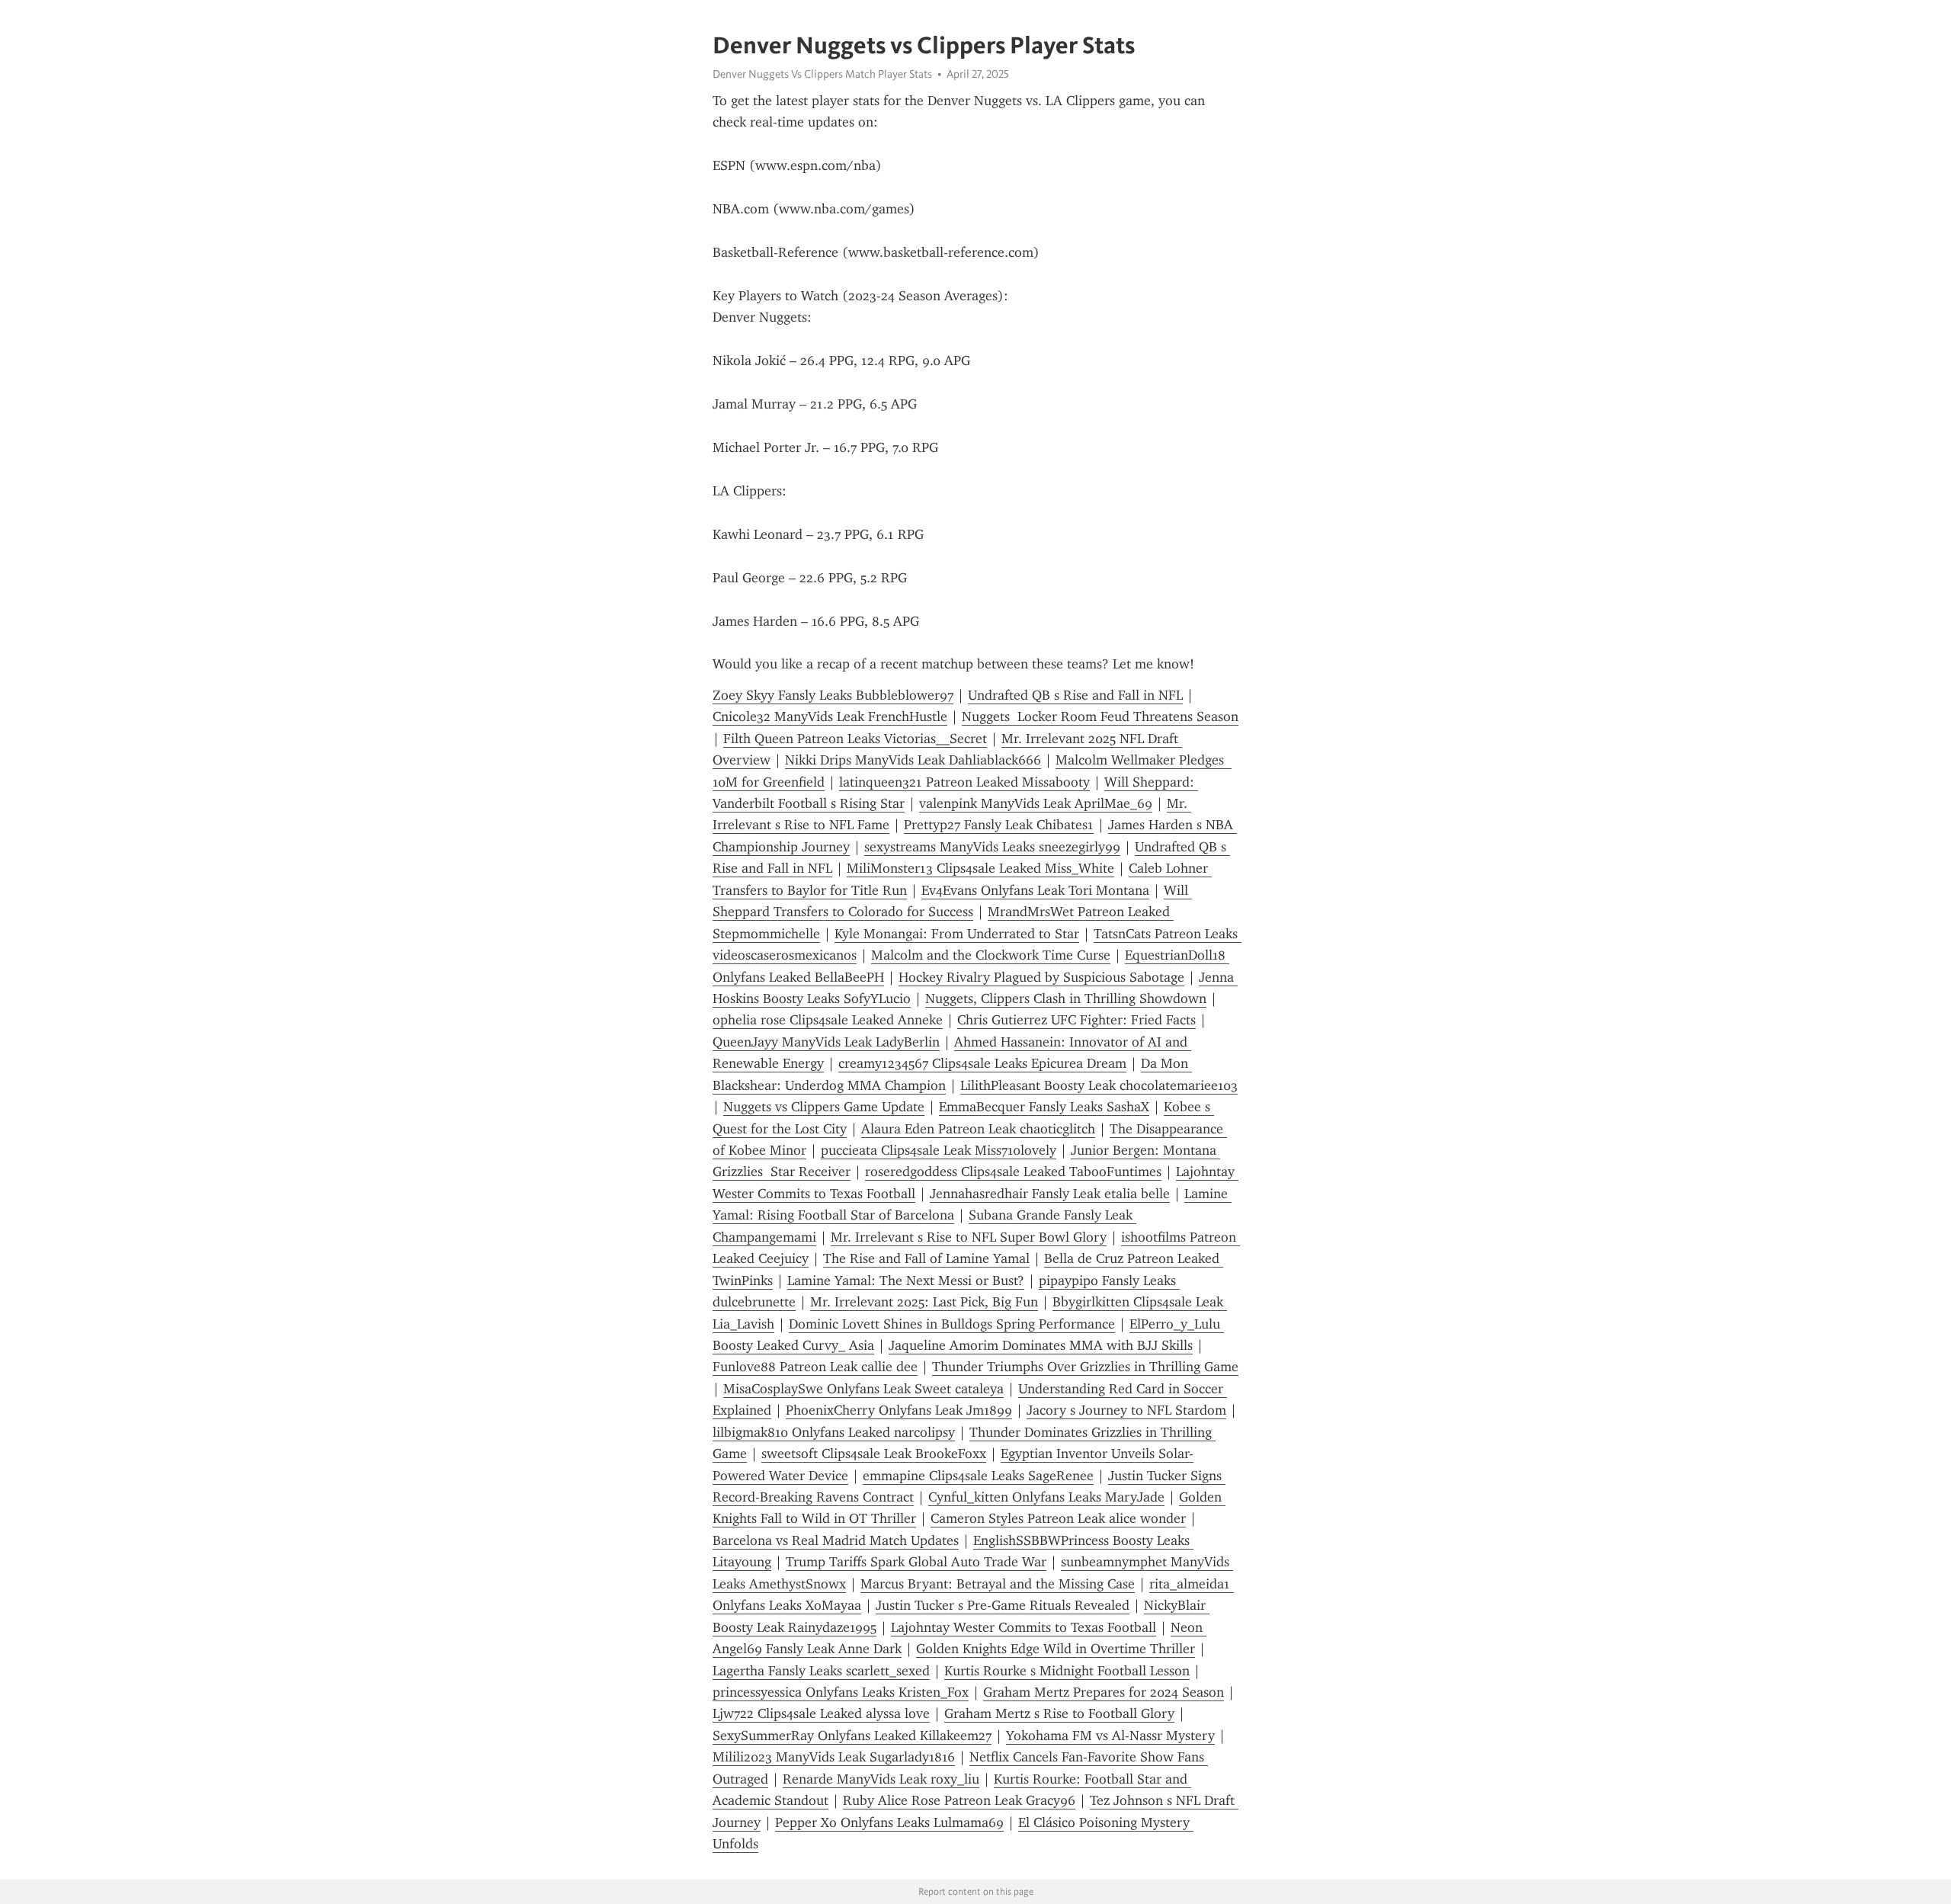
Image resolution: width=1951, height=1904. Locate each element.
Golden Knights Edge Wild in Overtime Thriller (1056, 1649)
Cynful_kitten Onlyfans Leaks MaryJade (1046, 1497)
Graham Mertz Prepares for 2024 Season (1104, 1692)
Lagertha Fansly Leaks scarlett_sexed (821, 1671)
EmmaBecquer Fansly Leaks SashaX (1044, 1107)
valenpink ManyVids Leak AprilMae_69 (1036, 803)
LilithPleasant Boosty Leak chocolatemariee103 (1099, 1085)
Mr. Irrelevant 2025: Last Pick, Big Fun (924, 1302)
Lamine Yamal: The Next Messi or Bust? (906, 1281)
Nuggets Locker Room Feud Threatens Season (1100, 716)
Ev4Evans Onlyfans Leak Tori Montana (1035, 890)
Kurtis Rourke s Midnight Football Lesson (1067, 1671)
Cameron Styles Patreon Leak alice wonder (1058, 1518)
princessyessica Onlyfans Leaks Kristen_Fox (841, 1692)
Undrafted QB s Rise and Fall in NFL (1075, 695)
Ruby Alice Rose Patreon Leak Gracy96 (959, 1800)
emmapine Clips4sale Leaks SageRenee (978, 1476)
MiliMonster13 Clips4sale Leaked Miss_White (980, 868)
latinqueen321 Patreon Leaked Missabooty (964, 782)
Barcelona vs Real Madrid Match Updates (836, 1540)
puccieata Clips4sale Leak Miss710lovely (939, 1150)
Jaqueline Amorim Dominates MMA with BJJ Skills (1041, 1345)
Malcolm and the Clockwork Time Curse (991, 955)
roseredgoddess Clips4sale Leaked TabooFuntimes (1013, 1172)
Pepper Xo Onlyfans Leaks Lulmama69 (889, 1822)
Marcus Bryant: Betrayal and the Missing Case (998, 1584)
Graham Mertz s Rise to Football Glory (1059, 1713)
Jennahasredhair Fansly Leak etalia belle (1050, 1194)
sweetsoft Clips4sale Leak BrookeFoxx (874, 1454)
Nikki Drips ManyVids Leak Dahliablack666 (913, 760)
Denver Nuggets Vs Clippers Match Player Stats (822, 74)
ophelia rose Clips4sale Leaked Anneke (828, 1020)
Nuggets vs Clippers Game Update (824, 1107)
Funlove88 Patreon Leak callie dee (815, 1367)
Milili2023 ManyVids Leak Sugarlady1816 (834, 1757)
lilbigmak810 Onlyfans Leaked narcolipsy (834, 1432)
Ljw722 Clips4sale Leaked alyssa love (821, 1713)
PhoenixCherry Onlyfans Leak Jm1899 (899, 1410)
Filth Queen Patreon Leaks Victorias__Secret (855, 739)
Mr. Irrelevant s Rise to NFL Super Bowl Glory (969, 1237)
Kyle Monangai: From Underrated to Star (957, 934)
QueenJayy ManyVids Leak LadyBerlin (826, 1042)
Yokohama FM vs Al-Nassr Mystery (1110, 1736)
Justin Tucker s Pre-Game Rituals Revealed (1003, 1605)
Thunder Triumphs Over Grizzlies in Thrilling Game (1085, 1367)
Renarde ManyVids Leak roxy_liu (881, 1779)
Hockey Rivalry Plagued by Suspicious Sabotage (1041, 977)
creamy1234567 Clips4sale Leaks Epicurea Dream (982, 1063)
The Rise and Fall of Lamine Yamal (926, 1258)
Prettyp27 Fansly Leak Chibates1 (999, 825)
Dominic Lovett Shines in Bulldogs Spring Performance (952, 1324)
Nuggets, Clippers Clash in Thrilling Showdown (1066, 998)
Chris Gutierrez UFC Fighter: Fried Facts (1076, 1020)
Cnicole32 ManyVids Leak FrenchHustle (830, 716)
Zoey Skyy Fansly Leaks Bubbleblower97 (833, 695)
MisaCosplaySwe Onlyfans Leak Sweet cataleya (863, 1389)
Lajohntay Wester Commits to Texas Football (1024, 1627)
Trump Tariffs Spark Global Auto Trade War (916, 1562)
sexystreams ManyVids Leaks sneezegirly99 (992, 847)
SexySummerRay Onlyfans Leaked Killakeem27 (852, 1736)
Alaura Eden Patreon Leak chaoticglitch (978, 1129)
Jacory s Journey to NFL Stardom (1126, 1410)
